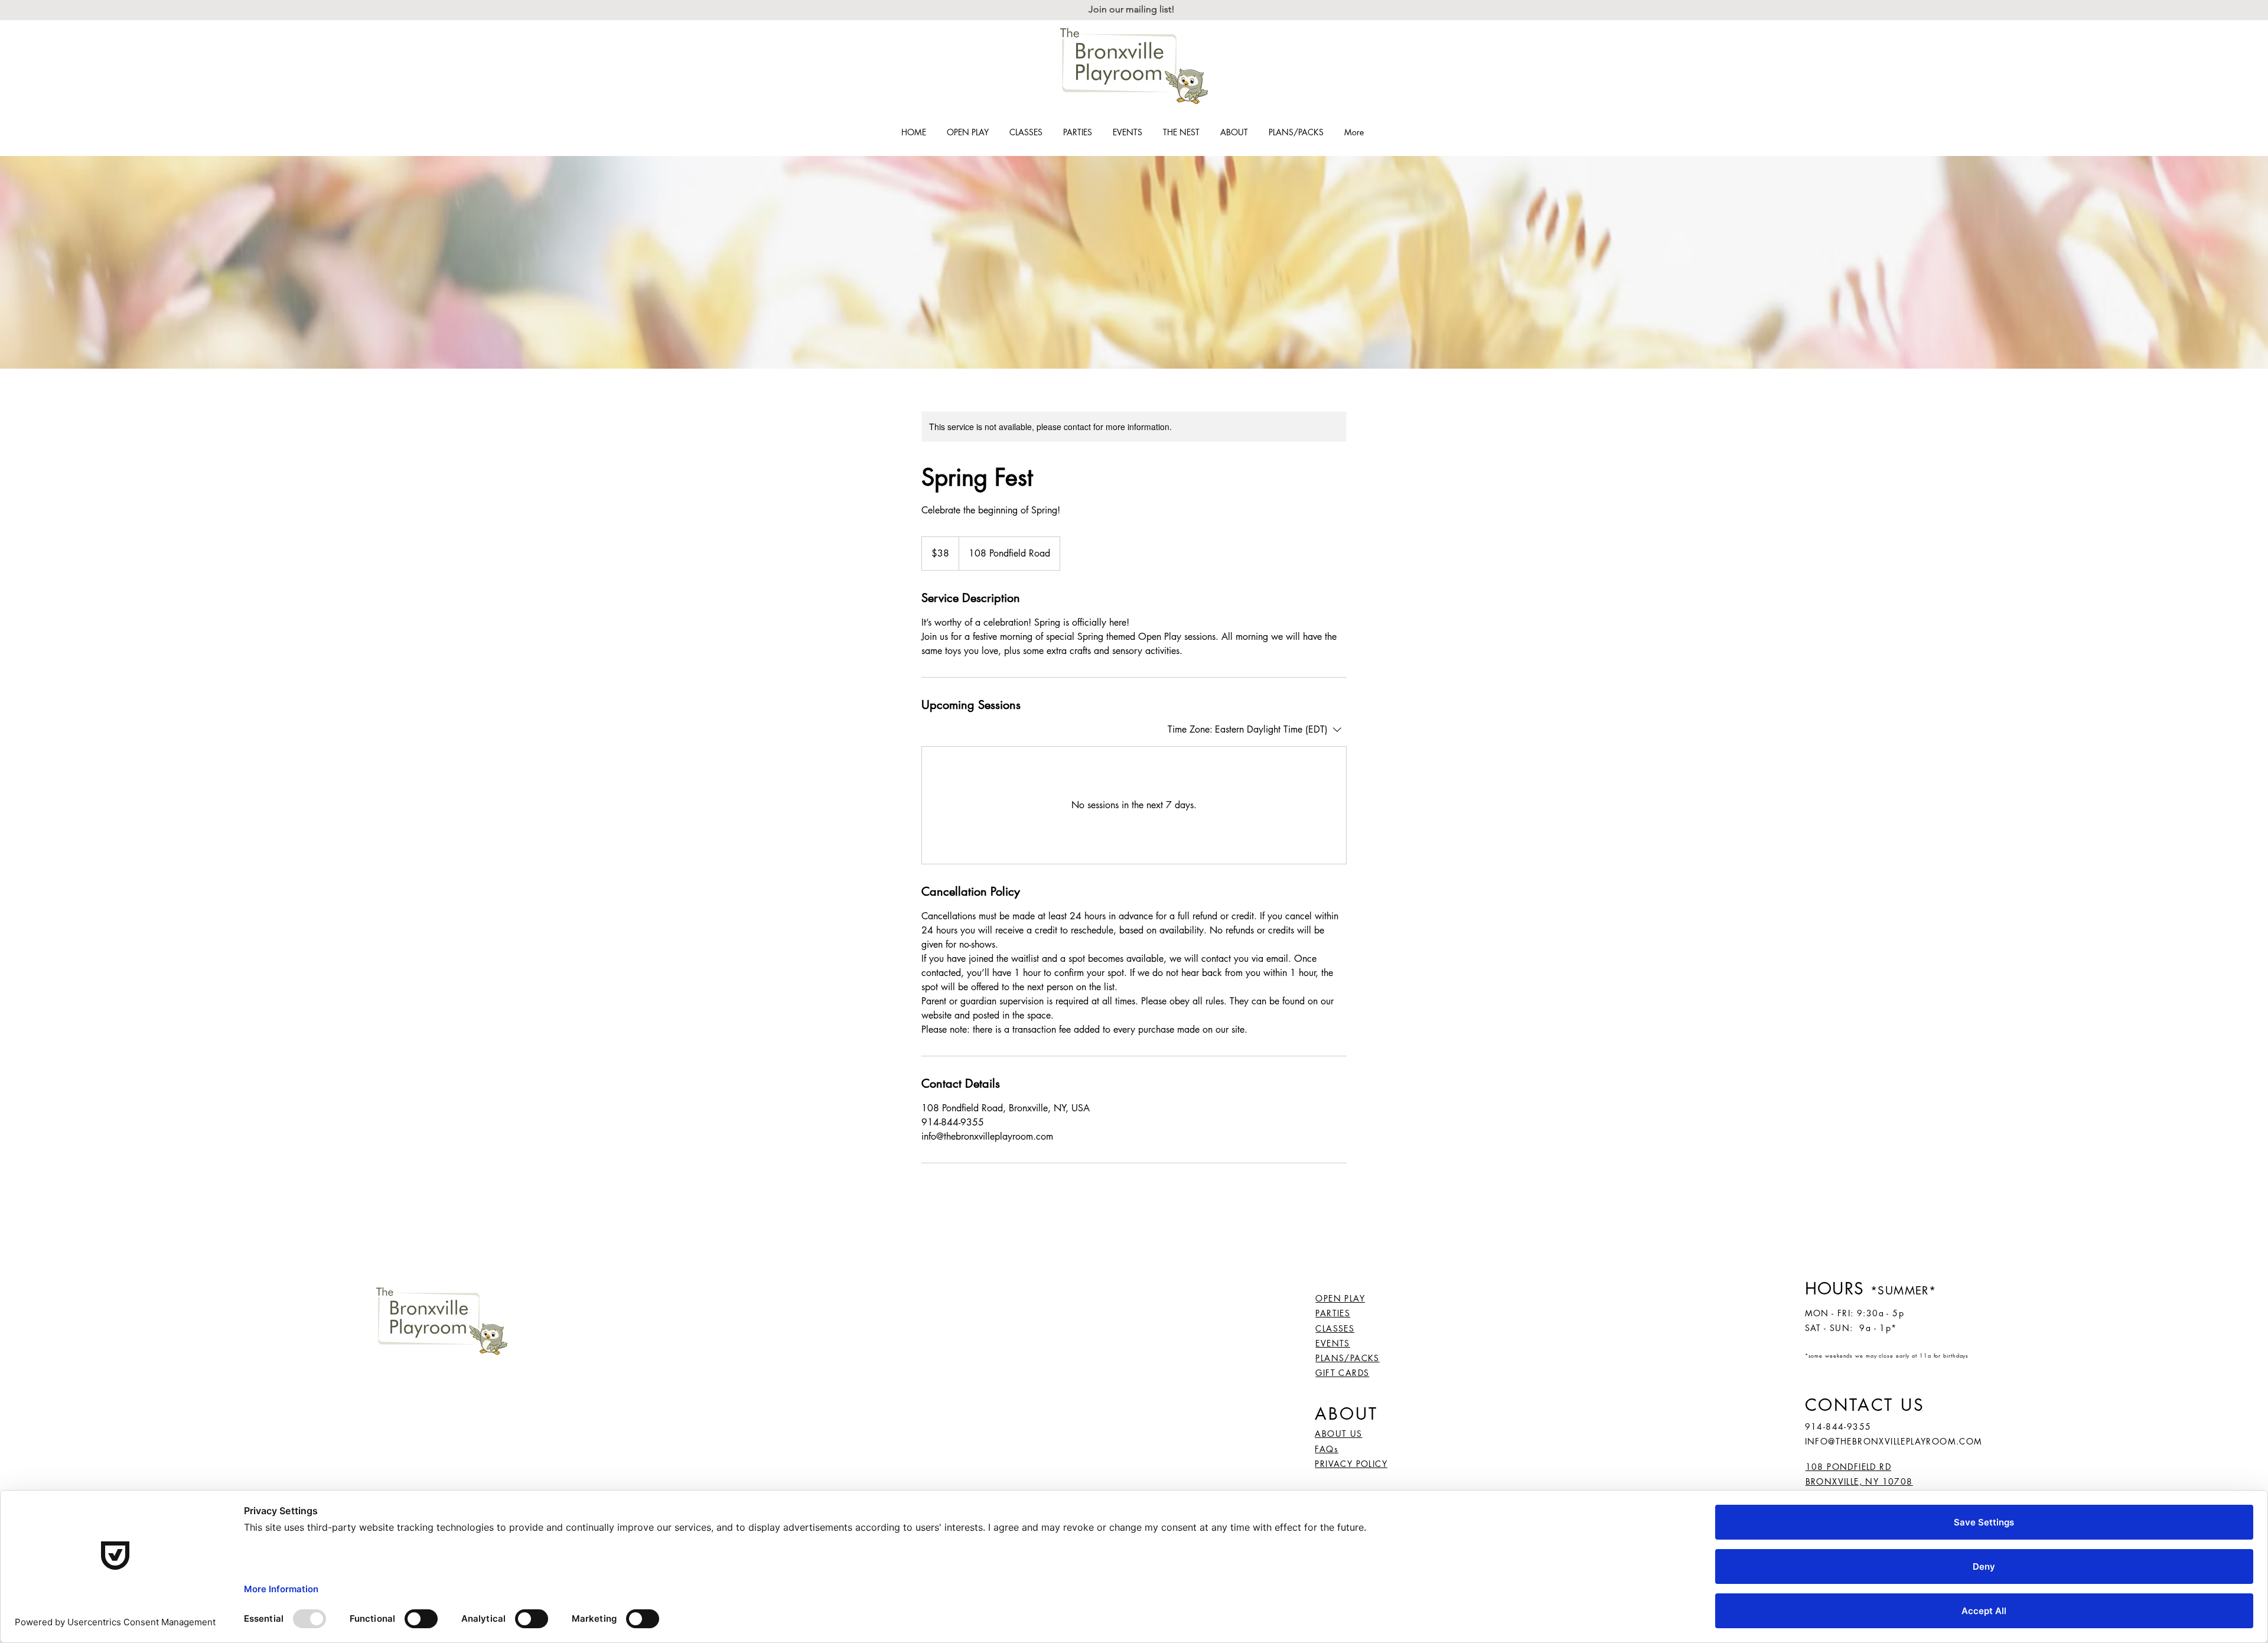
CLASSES (1335, 1328)
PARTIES (1333, 1313)
